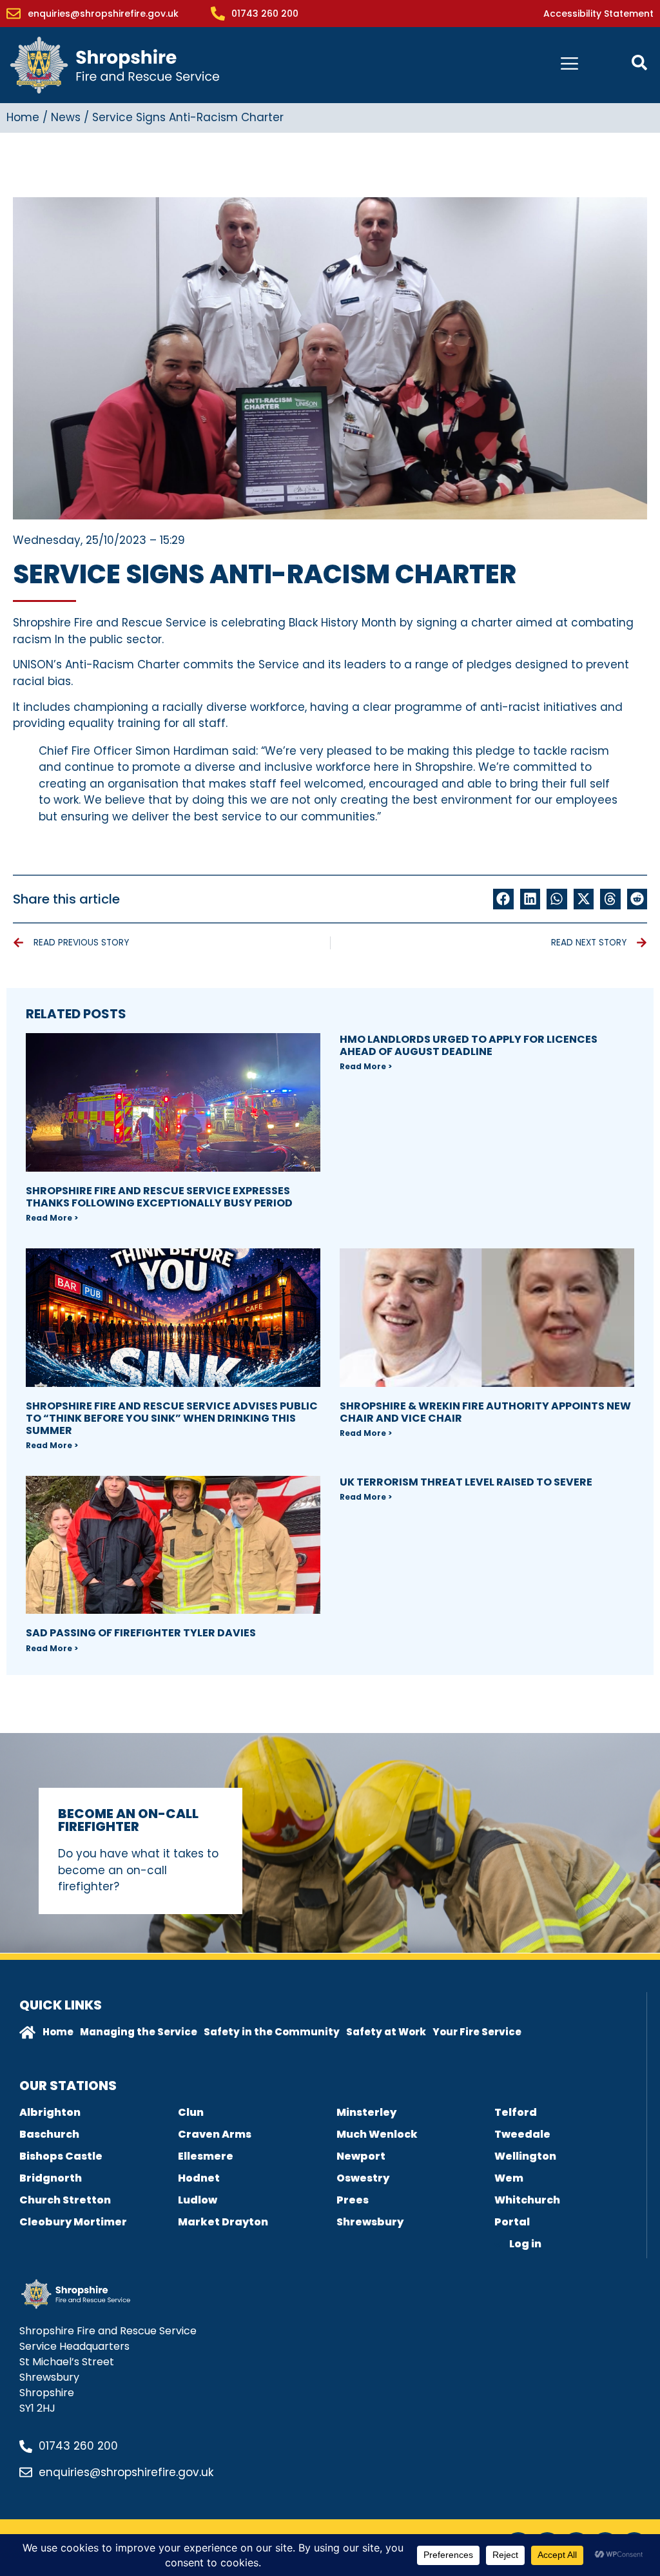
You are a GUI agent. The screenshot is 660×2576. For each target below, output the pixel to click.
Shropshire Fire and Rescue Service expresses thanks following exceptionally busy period (159, 1197)
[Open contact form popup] (639, 63)
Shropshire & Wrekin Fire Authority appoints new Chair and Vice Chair (485, 1412)
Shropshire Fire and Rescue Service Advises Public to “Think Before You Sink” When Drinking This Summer (172, 1418)
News (66, 117)
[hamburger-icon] (569, 65)
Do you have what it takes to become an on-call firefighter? (138, 1870)
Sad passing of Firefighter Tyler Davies (141, 1633)
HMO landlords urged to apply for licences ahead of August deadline (469, 1045)
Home (23, 117)
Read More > (52, 1218)
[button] (503, 899)
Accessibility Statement (598, 14)
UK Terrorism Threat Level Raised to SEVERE (466, 1482)
